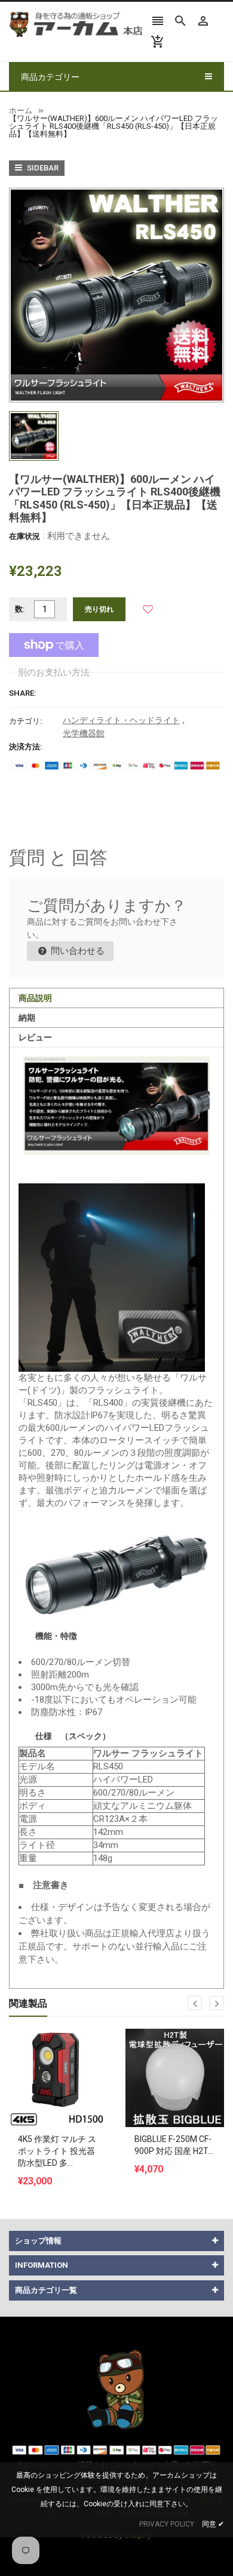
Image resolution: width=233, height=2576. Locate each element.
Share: (23, 693)
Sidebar (42, 168)
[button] (148, 609)
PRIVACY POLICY (167, 2524)
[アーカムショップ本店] (116, 2389)
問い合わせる (76, 951)
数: (20, 609)
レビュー (35, 1037)
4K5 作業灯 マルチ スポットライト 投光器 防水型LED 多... (57, 2151)
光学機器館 (84, 733)
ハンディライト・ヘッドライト (121, 720)
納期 (27, 1018)
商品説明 (35, 998)
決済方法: (26, 747)
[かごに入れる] (59, 2048)
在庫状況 (24, 536)
